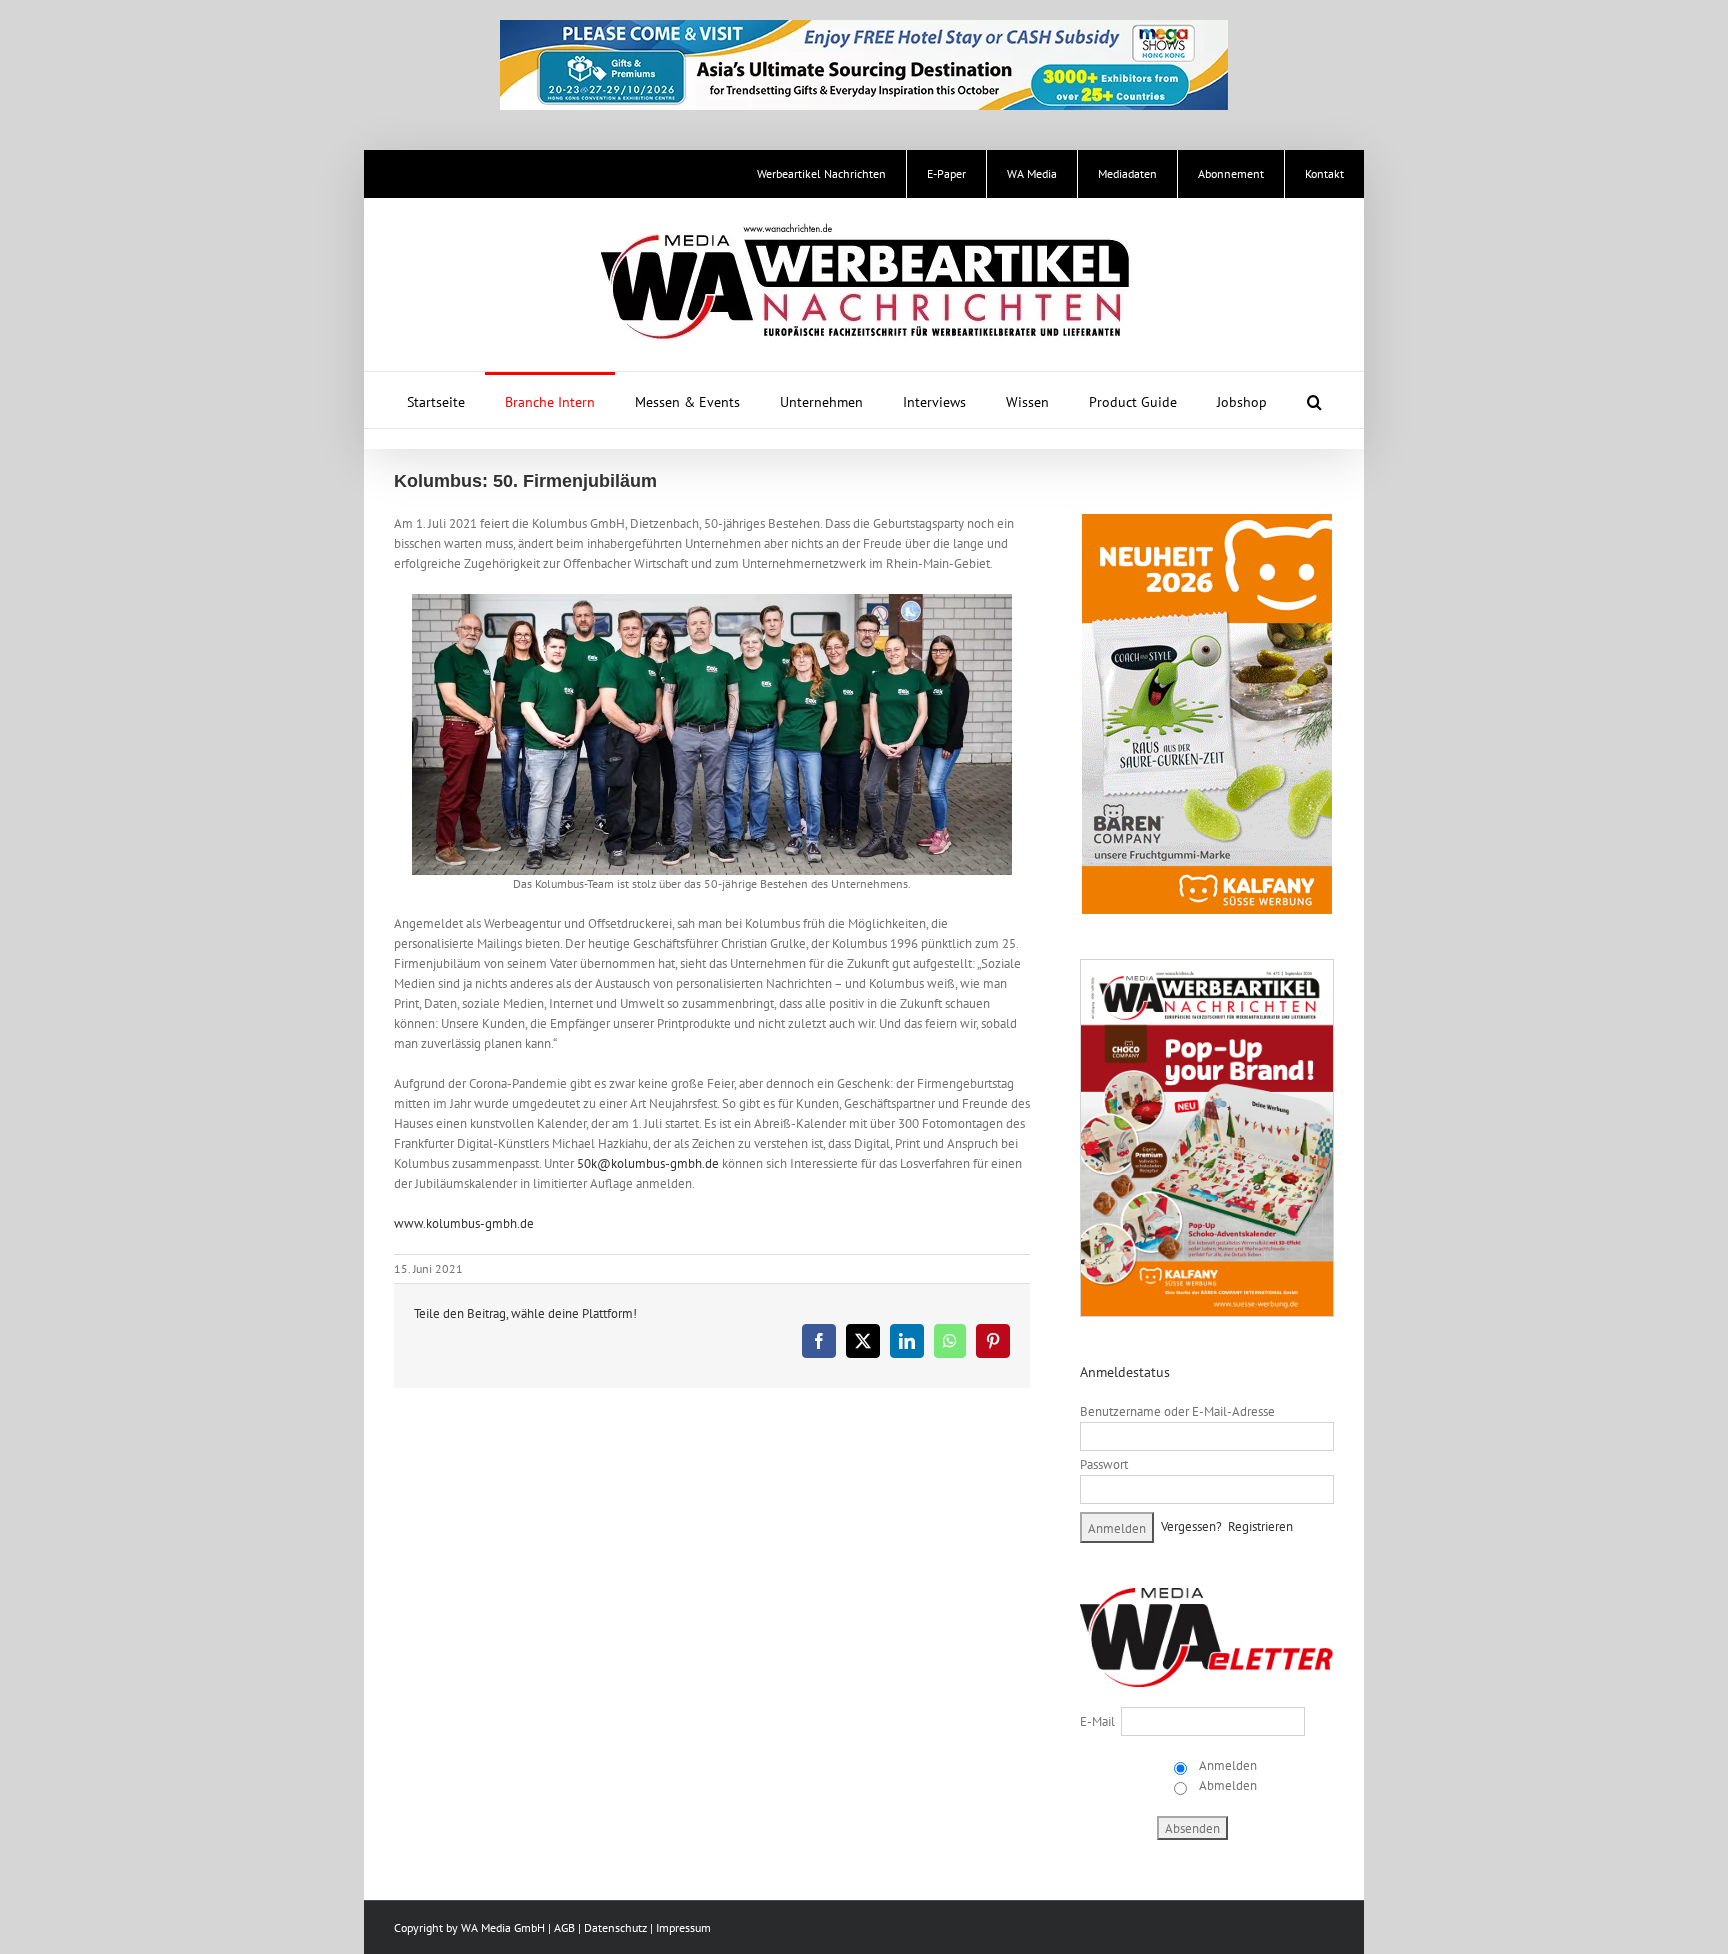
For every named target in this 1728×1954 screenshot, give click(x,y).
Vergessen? (1191, 1526)
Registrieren (1260, 1526)
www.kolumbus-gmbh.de (464, 1223)
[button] (1314, 400)
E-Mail (1097, 1721)
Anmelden (1226, 1765)
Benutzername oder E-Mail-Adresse (1177, 1411)
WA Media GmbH (503, 1927)
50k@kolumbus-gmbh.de (648, 1163)
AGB (564, 1927)
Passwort (1104, 1464)
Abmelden (1226, 1785)
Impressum (683, 1927)
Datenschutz (615, 1927)
